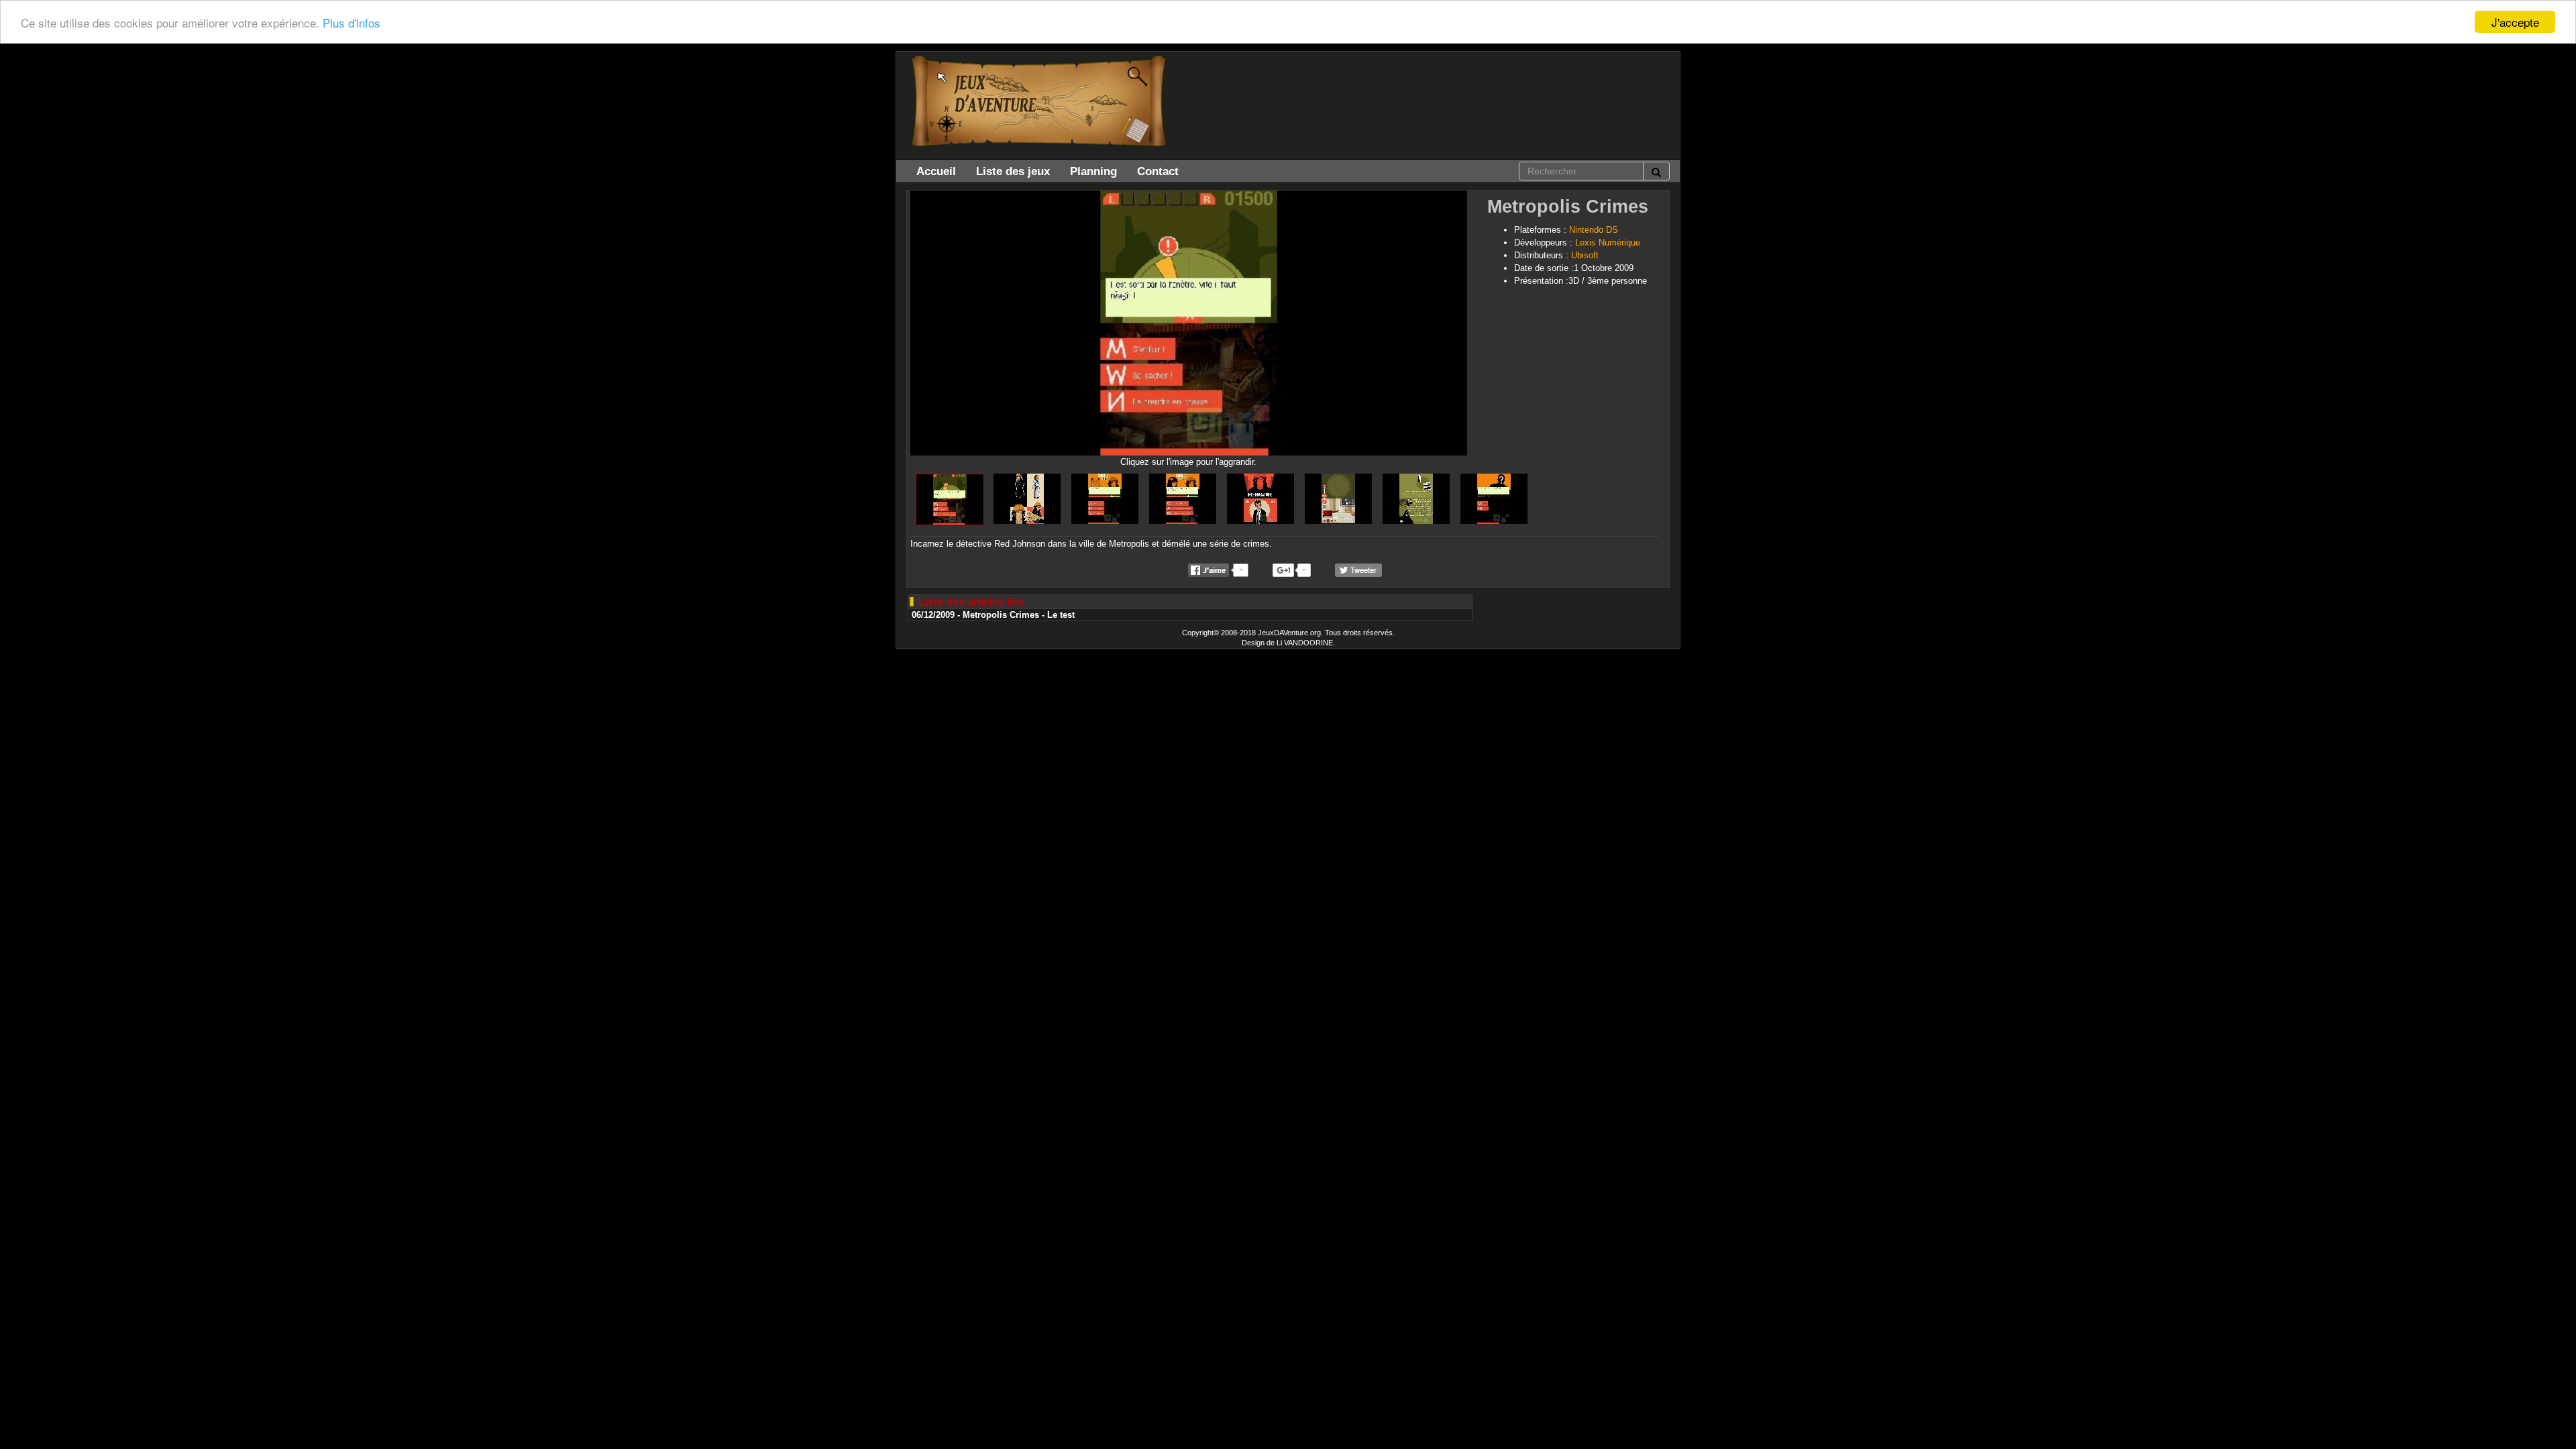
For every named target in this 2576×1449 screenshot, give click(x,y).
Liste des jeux (1013, 171)
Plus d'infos (352, 22)
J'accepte (2515, 22)
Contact (1158, 171)
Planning (1093, 171)
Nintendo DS (1594, 230)
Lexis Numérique (1608, 243)
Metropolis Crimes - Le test (1019, 615)
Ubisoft (1585, 255)
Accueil (936, 171)
